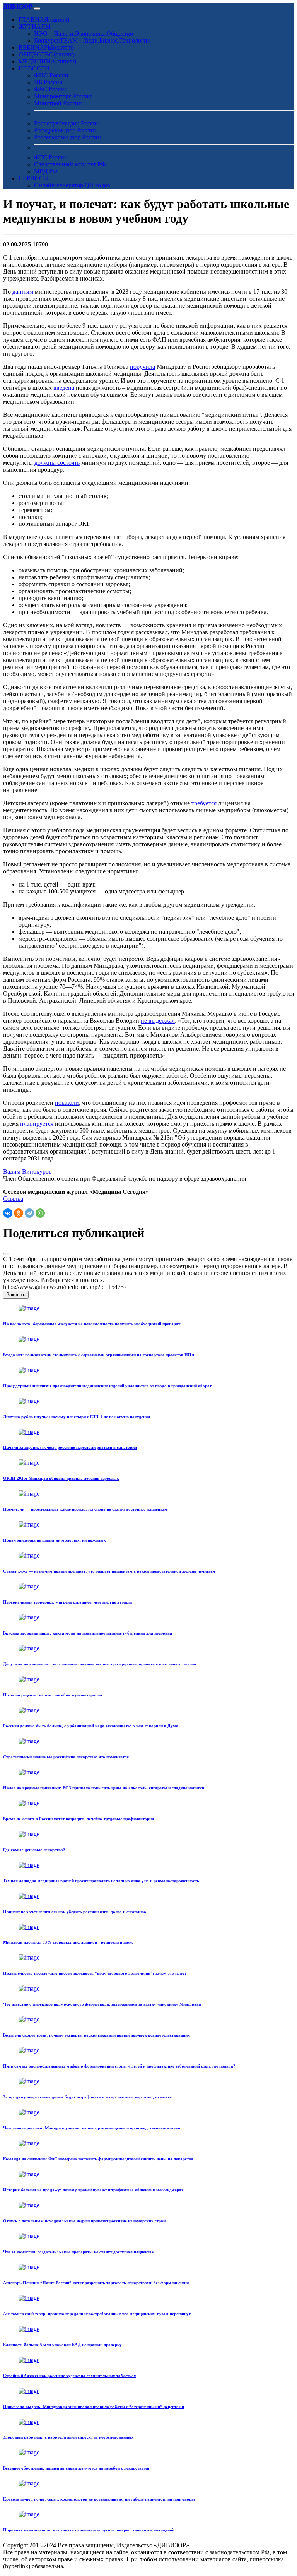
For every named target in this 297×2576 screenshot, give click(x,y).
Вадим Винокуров (27, 1172)
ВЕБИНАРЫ (46, 47)
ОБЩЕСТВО (47, 54)
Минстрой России (58, 103)
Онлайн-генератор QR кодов (72, 185)
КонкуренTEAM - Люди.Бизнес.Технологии (92, 40)
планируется (37, 1124)
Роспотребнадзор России (67, 123)
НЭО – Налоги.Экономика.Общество (84, 33)
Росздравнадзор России (65, 130)
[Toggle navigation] (37, 9)
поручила (143, 367)
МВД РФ (46, 171)
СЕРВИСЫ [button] (34, 178)
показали (67, 1103)
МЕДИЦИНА (47, 61)
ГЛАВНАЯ (44, 20)
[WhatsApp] (40, 1213)
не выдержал (158, 1021)
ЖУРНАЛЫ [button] (35, 27)
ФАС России (51, 89)
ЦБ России (48, 82)
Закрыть (16, 1295)
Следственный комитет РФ (70, 164)
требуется (204, 803)
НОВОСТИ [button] (34, 68)
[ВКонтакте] (8, 1213)
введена (64, 388)
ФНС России (51, 75)
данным (23, 292)
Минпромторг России (63, 96)
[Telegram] (29, 1213)
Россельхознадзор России (67, 137)
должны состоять (57, 463)
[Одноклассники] (19, 1213)
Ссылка (13, 1199)
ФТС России (51, 157)
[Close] (6, 1254)
